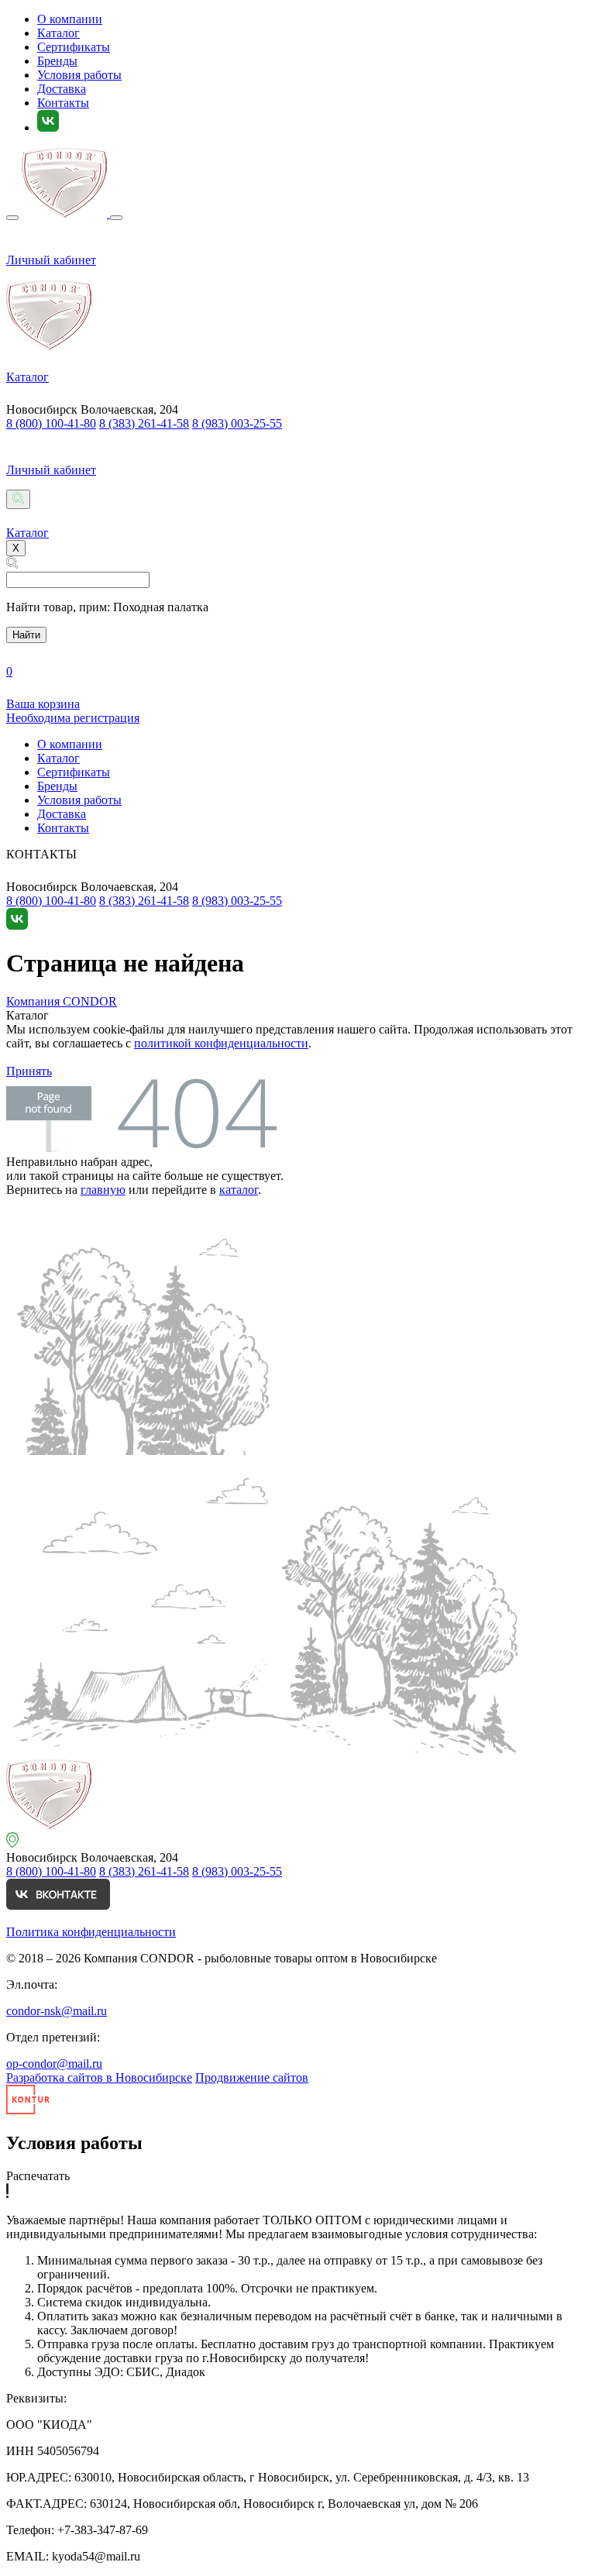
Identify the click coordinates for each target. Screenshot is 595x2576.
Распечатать (38, 2176)
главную (103, 1190)
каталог (239, 1190)
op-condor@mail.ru (54, 2064)
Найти (26, 635)
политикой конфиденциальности (221, 1043)
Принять (29, 1071)
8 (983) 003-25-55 (237, 423)
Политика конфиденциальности (91, 1932)
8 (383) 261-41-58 (144, 423)
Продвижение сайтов (252, 2077)
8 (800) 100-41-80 (51, 423)
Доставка (62, 89)
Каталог (58, 33)
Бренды (57, 61)
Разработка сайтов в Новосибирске (99, 2077)
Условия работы (79, 75)
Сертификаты (74, 47)
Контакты (63, 103)
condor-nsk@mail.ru (57, 2011)
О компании (70, 19)
